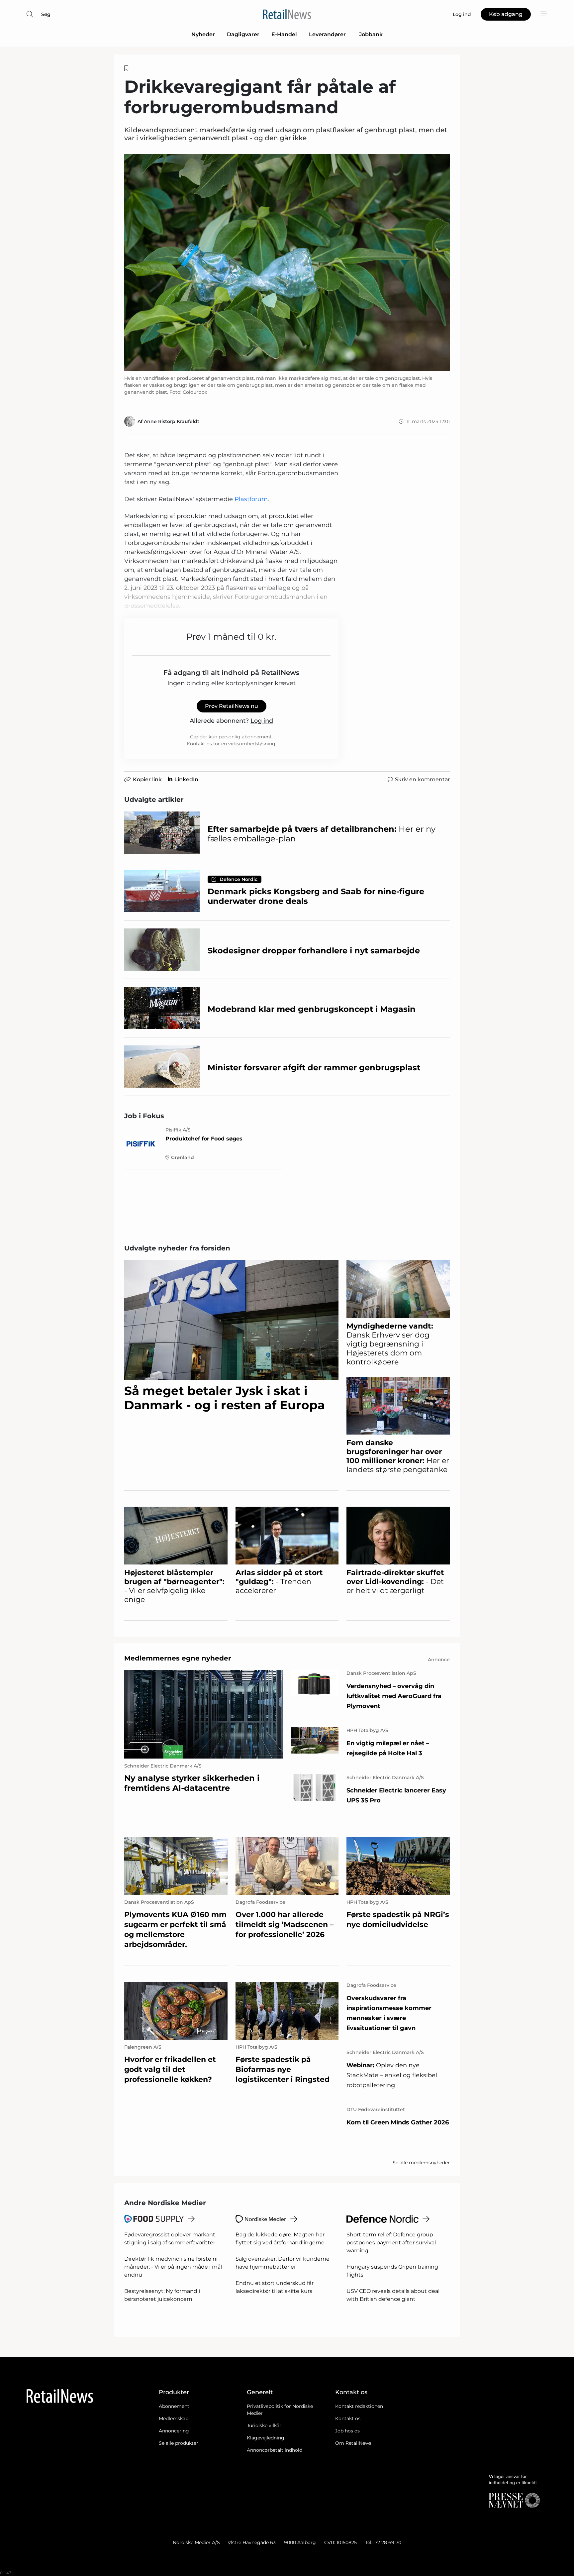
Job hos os (347, 2431)
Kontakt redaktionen (359, 2406)
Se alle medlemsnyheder (421, 2163)
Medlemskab (174, 2418)
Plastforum (251, 499)
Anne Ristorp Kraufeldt (172, 421)
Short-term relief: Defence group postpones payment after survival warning (391, 2243)
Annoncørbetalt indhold (275, 2450)
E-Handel (284, 34)
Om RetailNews (353, 2443)
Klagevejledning (266, 2438)
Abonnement (174, 2406)
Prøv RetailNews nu (232, 706)
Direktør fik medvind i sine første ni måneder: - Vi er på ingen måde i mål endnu (173, 2267)
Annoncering (174, 2431)
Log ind (262, 721)
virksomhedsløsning (252, 744)
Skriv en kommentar (422, 779)
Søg (46, 14)
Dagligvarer (243, 34)
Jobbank (371, 34)
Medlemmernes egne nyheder (178, 1658)
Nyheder (203, 34)
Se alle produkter (179, 2443)
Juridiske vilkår (264, 2425)
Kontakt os (348, 2418)
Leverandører (328, 34)
